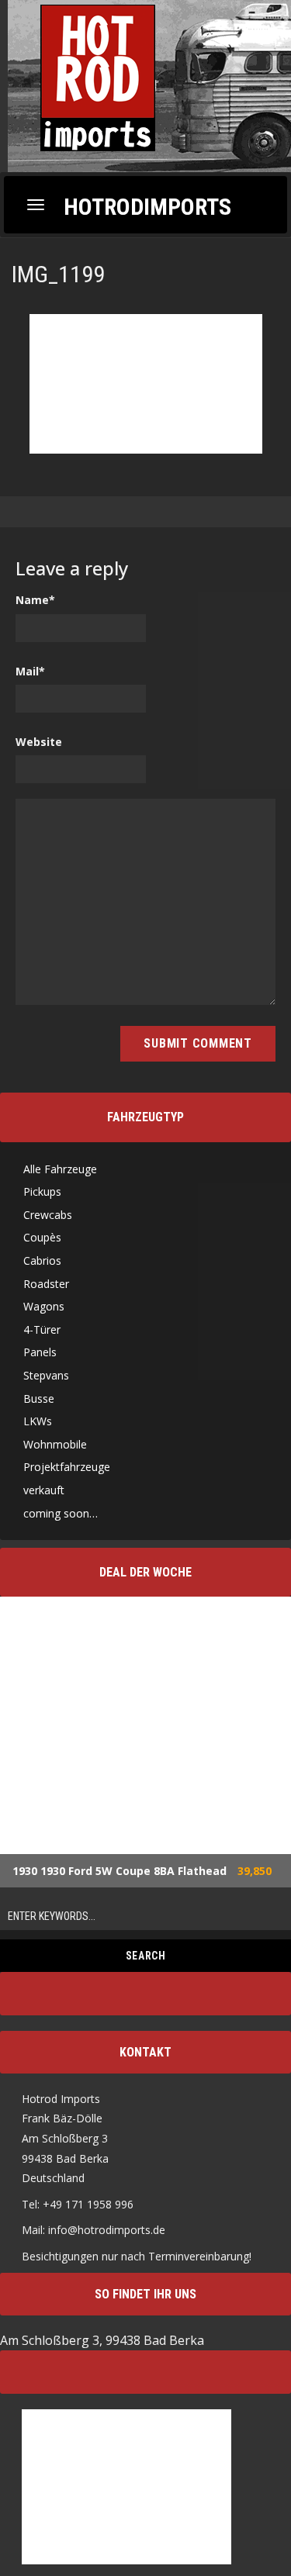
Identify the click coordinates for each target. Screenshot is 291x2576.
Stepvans (46, 1375)
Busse (39, 1398)
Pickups (42, 1191)
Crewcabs (48, 1215)
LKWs (38, 1421)
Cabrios (42, 1260)
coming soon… (61, 1513)
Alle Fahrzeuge (60, 1169)
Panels (40, 1352)
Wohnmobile (55, 1444)
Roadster (46, 1284)
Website (39, 742)
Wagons (44, 1306)
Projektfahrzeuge (67, 1467)
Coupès (42, 1237)
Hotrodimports (147, 206)
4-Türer (42, 1329)
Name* (35, 600)
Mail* (30, 671)
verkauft (44, 1490)
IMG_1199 (58, 274)
